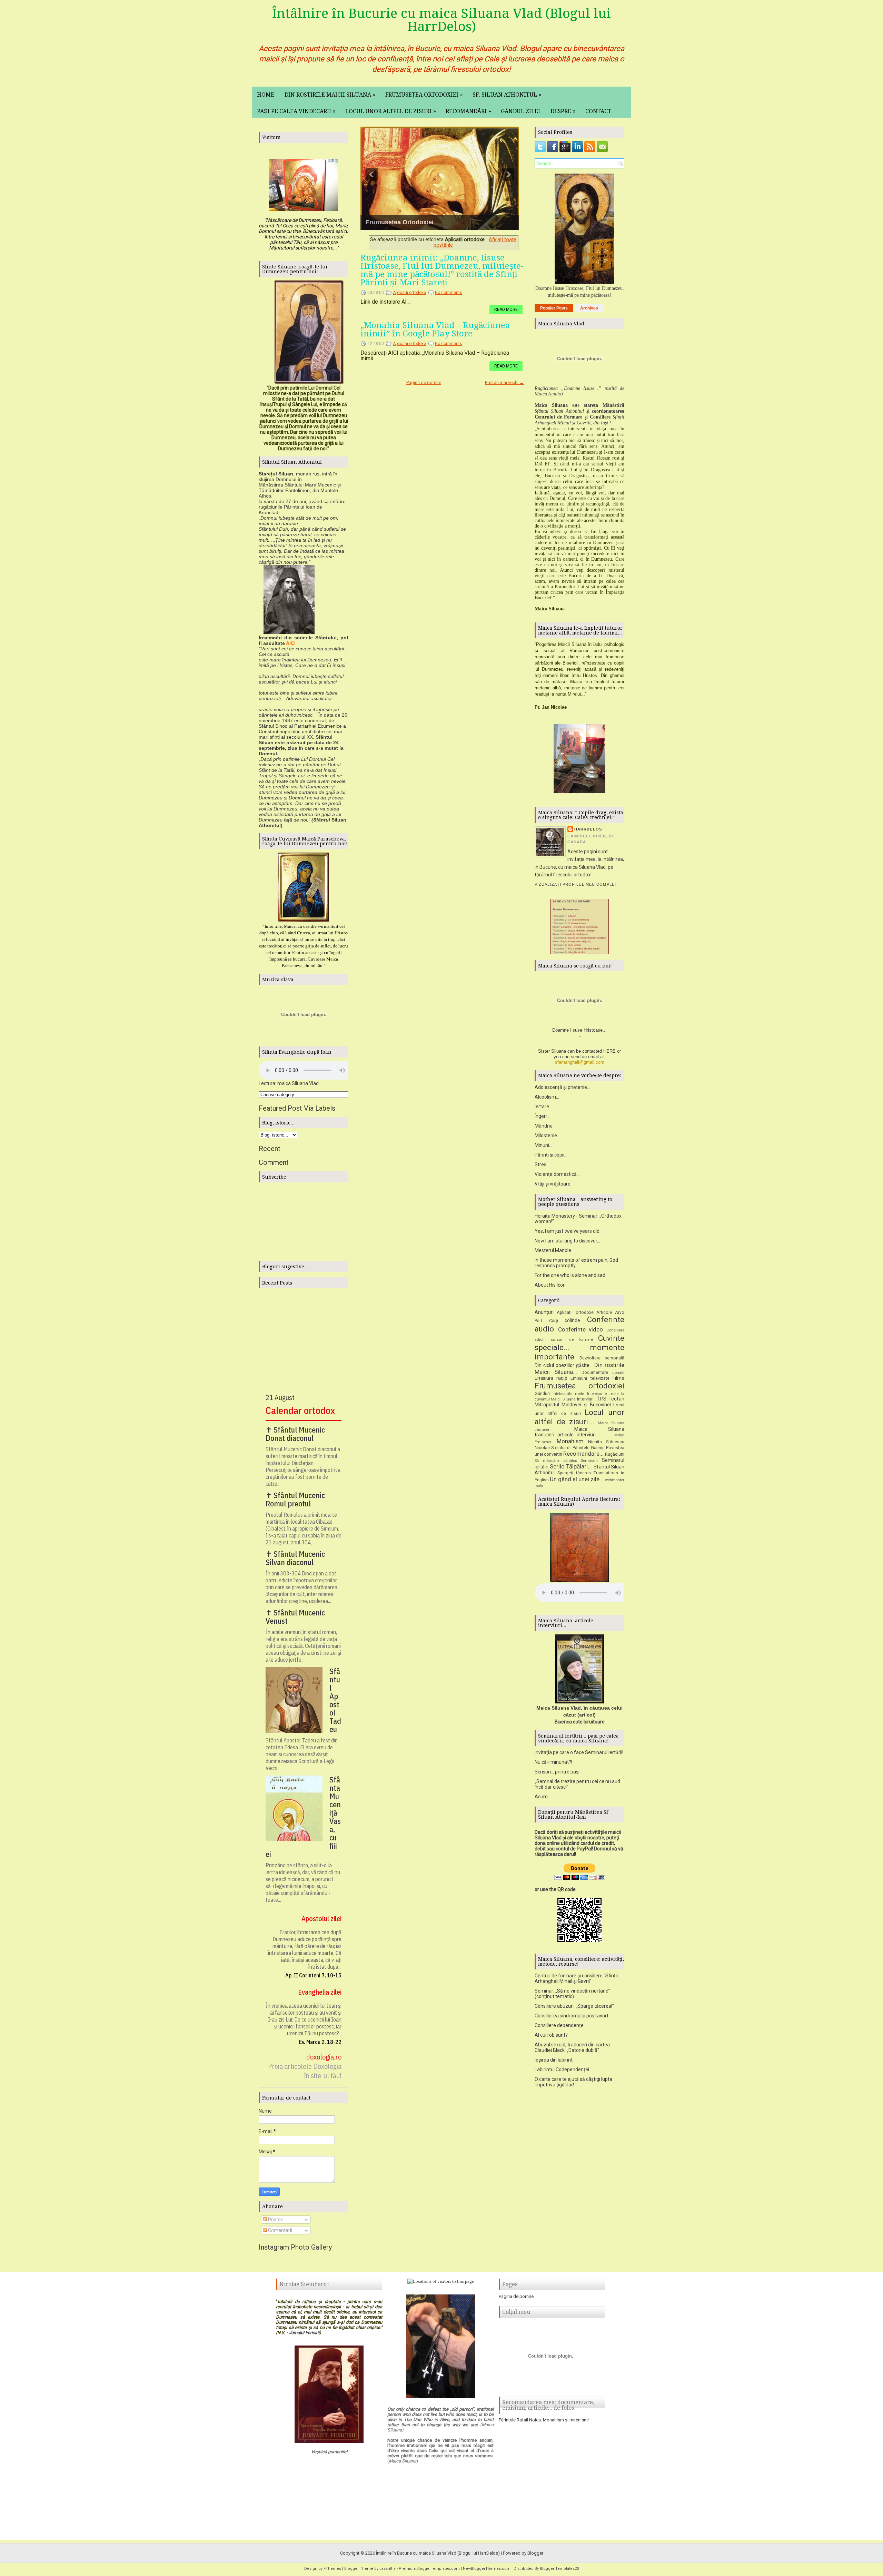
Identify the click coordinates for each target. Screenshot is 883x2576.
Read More (506, 309)
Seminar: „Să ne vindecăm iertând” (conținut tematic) (572, 1994)
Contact (598, 111)
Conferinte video (581, 1329)
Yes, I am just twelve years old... (569, 1231)
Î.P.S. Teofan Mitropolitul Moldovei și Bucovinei (579, 1402)
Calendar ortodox (300, 1410)
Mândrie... (545, 1126)
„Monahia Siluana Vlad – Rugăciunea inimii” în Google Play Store (435, 330)
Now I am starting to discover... (567, 1241)
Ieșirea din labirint (554, 2060)
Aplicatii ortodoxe (409, 293)
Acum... (543, 1797)
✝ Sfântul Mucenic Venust (295, 1617)
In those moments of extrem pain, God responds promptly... (576, 1263)
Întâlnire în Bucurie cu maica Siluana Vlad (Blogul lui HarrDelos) (441, 20)
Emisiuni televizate (590, 1378)
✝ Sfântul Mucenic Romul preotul (295, 1500)
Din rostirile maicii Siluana (330, 95)
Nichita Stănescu (606, 1442)
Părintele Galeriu (589, 1448)
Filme (618, 1378)
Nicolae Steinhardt (553, 1448)
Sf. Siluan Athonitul (507, 95)
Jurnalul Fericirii (304, 2333)
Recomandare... (583, 1454)
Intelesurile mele (568, 1394)
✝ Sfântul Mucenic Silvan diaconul (295, 1558)
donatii (618, 1373)
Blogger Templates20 (559, 2569)
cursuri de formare (572, 1340)
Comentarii (280, 2230)
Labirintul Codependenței (562, 2069)
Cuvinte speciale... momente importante (579, 1347)
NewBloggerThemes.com (487, 2569)
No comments (449, 293)
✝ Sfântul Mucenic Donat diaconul (295, 1434)
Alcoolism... (547, 1097)
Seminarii (589, 1461)
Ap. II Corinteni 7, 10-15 (313, 1975)
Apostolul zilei (321, 1919)
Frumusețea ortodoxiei (424, 95)
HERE (609, 1051)
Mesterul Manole (553, 1250)
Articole (604, 1312)
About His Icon (550, 1285)
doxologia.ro (324, 2057)
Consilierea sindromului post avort (572, 2016)
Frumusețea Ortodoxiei (400, 222)
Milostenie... (547, 1135)
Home (266, 95)
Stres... (542, 1164)
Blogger (535, 2553)
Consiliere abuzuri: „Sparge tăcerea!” (574, 2006)
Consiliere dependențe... (561, 2025)
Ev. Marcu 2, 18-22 (320, 2042)
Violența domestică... (557, 1174)
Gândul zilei (520, 111)
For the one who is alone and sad (570, 1275)
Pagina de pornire (424, 382)
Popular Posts (554, 308)
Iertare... (543, 1107)
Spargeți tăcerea (574, 1473)
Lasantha (388, 2569)
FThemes (332, 2569)
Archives (589, 308)
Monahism (570, 1441)
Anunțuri (544, 1312)
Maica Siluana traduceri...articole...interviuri (579, 1432)
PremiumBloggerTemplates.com (429, 2569)
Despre (563, 111)
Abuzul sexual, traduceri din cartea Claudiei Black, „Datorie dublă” (572, 2047)
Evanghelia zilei (320, 1992)
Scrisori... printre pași (557, 1772)
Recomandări (468, 111)
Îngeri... (542, 1116)
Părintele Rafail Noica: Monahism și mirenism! (544, 2420)
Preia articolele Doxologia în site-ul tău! (305, 2071)
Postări (275, 2220)
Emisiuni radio (551, 1378)
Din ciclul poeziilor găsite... (564, 1365)
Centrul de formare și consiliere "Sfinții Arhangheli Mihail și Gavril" (576, 1978)
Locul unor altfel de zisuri (391, 111)
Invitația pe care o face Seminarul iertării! (579, 1752)
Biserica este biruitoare (580, 1722)
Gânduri (542, 1393)
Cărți (554, 1321)
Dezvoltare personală (602, 1358)
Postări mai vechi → (504, 382)
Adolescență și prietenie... (562, 1087)
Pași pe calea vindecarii (296, 111)
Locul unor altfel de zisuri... (579, 1417)
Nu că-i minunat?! (553, 1762)
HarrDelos (588, 829)
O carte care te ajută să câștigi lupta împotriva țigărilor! (573, 2082)
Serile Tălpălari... (571, 1466)
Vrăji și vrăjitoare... (554, 1184)
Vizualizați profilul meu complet (576, 884)
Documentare (595, 1372)
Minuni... (543, 1145)
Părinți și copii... (551, 1155)
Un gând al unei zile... (577, 1479)
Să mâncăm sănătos (556, 1461)
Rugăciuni (615, 1454)
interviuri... (587, 1399)
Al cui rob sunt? (551, 2035)
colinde (572, 1320)
